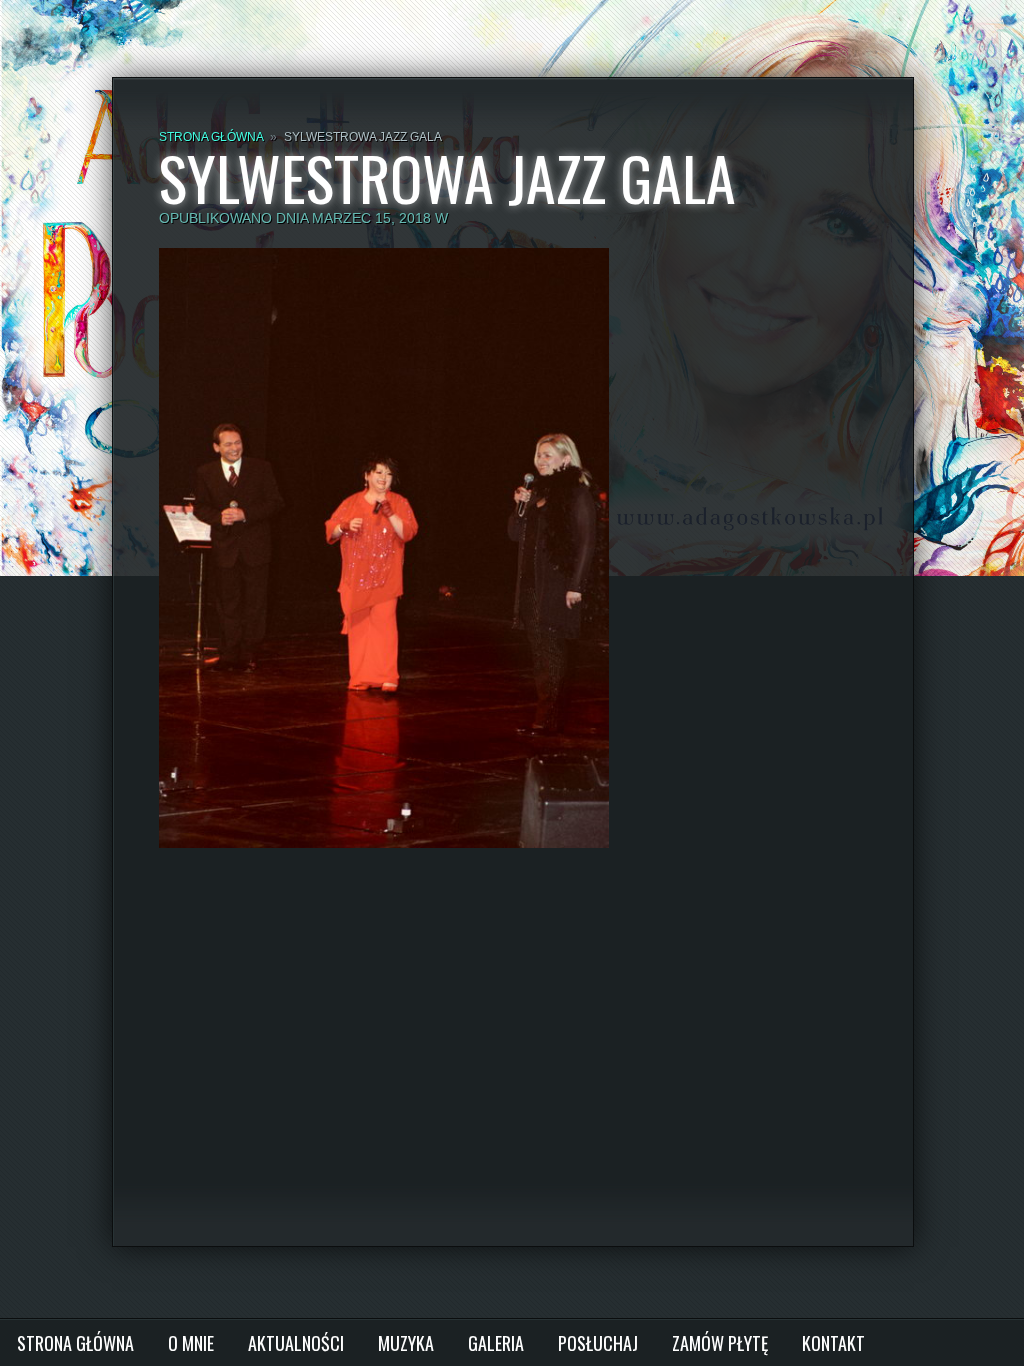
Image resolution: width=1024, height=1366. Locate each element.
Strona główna (211, 137)
